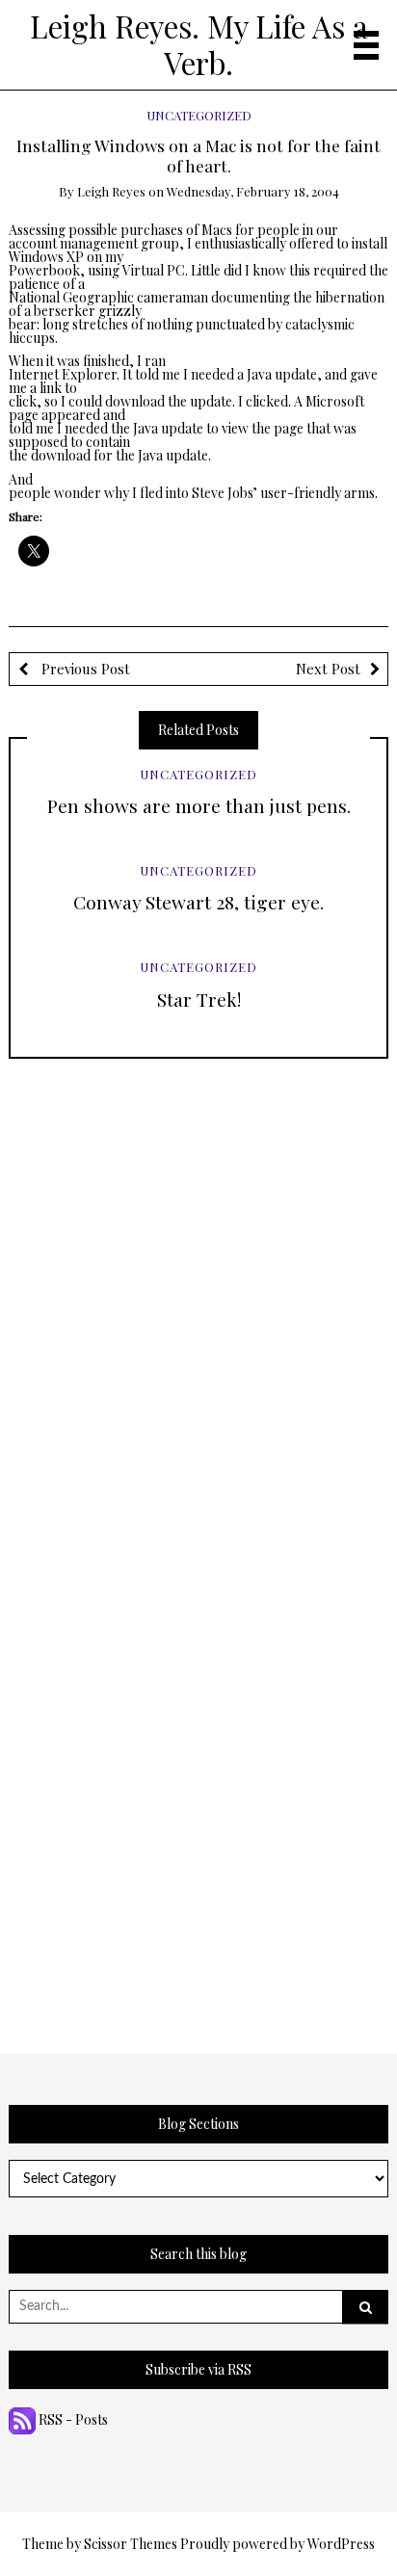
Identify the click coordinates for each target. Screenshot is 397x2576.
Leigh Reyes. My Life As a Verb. (199, 44)
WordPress (341, 2544)
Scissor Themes (131, 2544)
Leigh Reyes (111, 191)
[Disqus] (199, 1300)
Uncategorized (199, 115)
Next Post (328, 669)
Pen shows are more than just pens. (199, 805)
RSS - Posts (72, 2419)
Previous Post (84, 669)
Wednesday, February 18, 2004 (253, 191)
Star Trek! (199, 999)
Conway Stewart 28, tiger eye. (198, 902)
